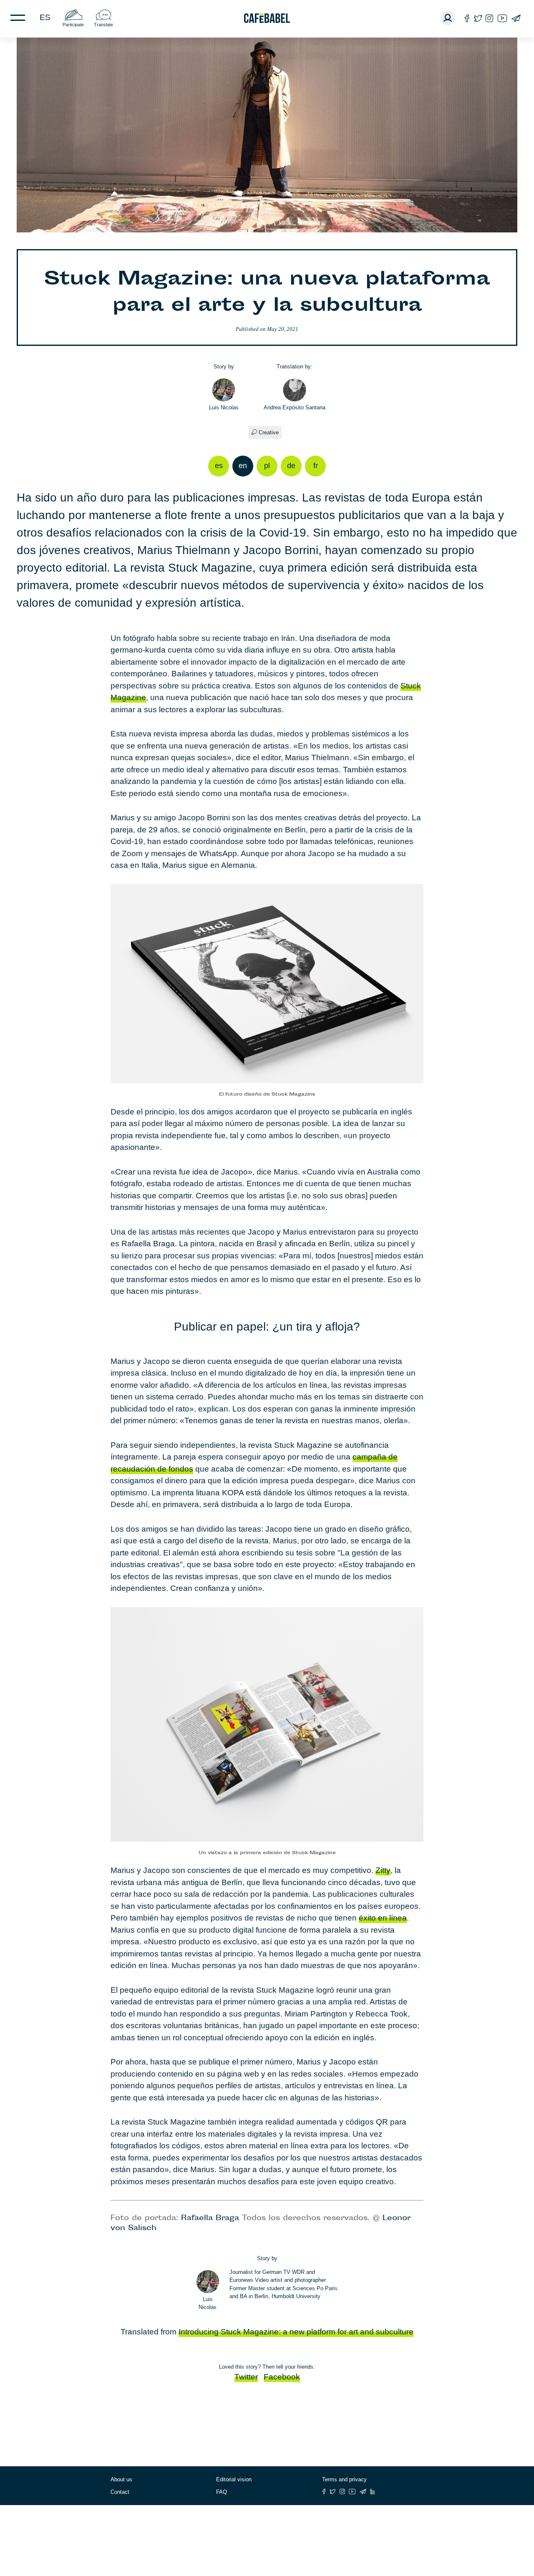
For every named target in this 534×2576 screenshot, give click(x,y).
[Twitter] (478, 18)
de (291, 466)
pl (267, 466)
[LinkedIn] (373, 2492)
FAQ (222, 2492)
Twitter (246, 2377)
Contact (120, 2492)
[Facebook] (467, 18)
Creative (269, 432)
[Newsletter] (516, 18)
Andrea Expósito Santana (295, 407)
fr (316, 466)
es (45, 17)
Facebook (282, 2377)
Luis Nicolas (224, 407)
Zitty (383, 1870)
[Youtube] (502, 18)
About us (121, 2479)
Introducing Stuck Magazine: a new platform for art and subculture (296, 2332)
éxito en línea (383, 1918)
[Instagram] (489, 18)
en (243, 466)
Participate (73, 25)
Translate (103, 25)
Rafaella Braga (210, 2218)
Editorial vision (234, 2479)
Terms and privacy (344, 2479)
